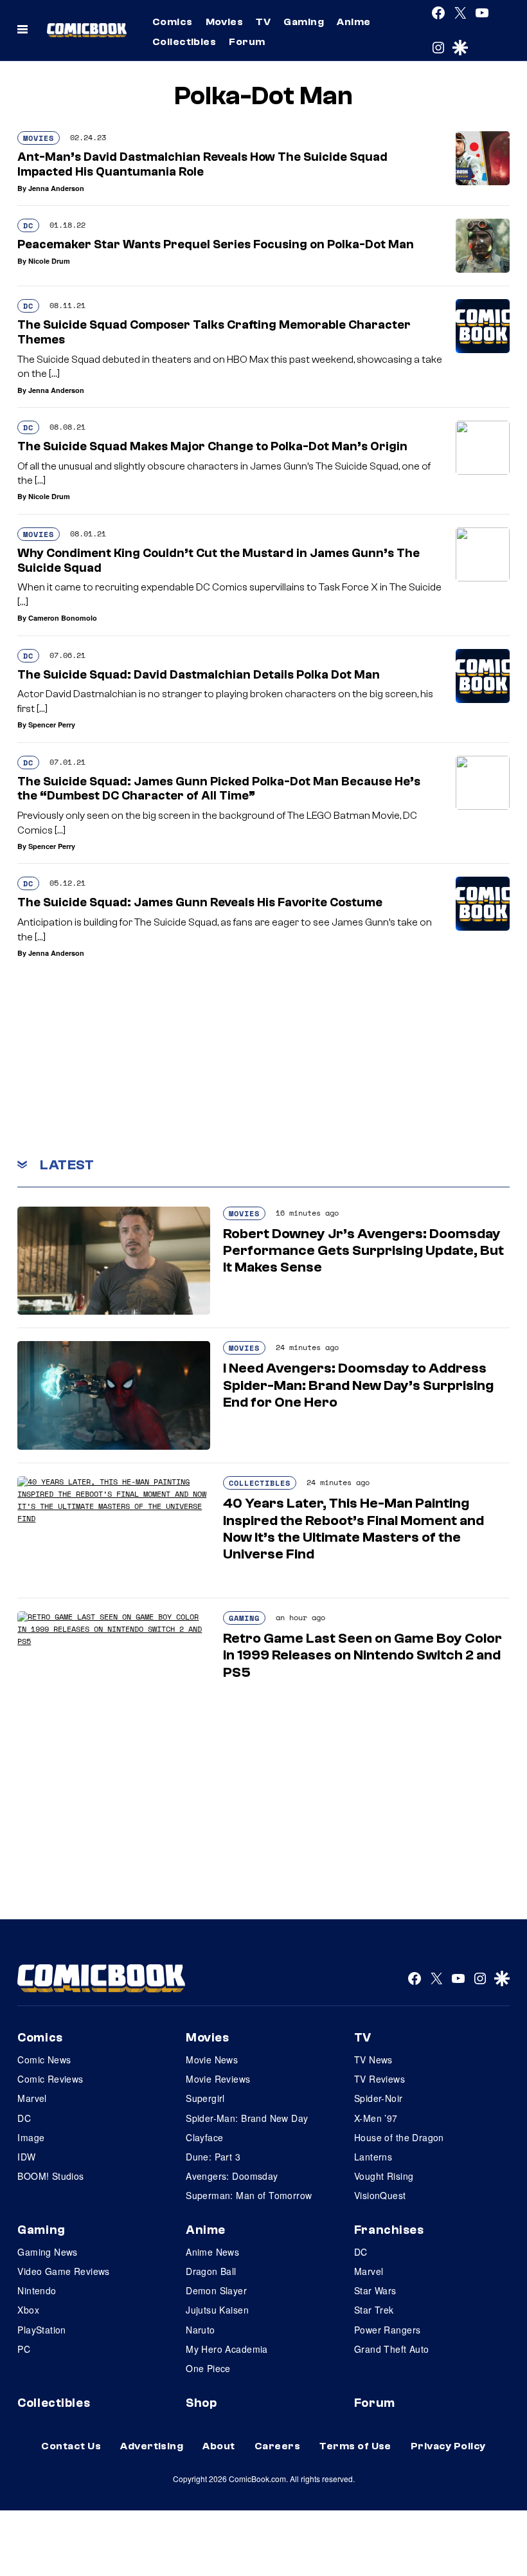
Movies (225, 22)
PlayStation (42, 2330)
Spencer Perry (52, 725)
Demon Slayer (216, 2290)
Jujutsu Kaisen (217, 2310)
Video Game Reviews (64, 2271)
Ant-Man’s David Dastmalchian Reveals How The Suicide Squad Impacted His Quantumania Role (202, 164)
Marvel (32, 2098)
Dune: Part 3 (213, 2157)
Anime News (212, 2252)
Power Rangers (387, 2330)
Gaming (304, 22)
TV (263, 22)
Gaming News (48, 2252)
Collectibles (184, 42)
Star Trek (374, 2310)
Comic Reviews (50, 2079)
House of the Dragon (399, 2137)
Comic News (44, 2060)
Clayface (204, 2137)
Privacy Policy (448, 2446)
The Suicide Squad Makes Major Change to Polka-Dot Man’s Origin (212, 446)
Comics (173, 22)
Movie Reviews (218, 2079)
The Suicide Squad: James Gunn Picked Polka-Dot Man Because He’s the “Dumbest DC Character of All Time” (219, 789)
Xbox (28, 2310)
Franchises (389, 2230)
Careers (277, 2446)
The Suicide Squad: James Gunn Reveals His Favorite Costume (200, 902)
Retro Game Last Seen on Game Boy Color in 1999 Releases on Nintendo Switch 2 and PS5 (362, 1655)
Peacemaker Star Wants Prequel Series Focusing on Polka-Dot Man (216, 244)
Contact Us (71, 2446)
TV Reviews (380, 2079)
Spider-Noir (379, 2098)
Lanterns (373, 2157)
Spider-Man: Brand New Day (247, 2118)
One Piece (208, 2368)
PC (24, 2349)
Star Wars (375, 2290)
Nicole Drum (49, 261)
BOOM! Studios (50, 2176)
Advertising (152, 2446)
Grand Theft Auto (392, 2349)
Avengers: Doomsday (232, 2176)
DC (28, 225)
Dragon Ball (211, 2271)
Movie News (212, 2060)
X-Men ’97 (376, 2118)
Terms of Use (355, 2446)
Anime (353, 22)
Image (31, 2137)
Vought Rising (384, 2176)
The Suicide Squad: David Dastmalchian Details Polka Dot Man (199, 675)
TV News (373, 2060)
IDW (26, 2157)
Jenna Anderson (56, 188)
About (219, 2446)
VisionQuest (380, 2195)
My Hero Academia (227, 2349)
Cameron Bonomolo (63, 618)
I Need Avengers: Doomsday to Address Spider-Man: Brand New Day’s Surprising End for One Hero (358, 1385)
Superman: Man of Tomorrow (249, 2195)
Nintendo (37, 2290)
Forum (247, 42)
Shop (201, 2403)
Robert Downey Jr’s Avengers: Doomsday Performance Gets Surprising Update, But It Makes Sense (363, 1251)
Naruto (201, 2330)
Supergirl (205, 2098)
